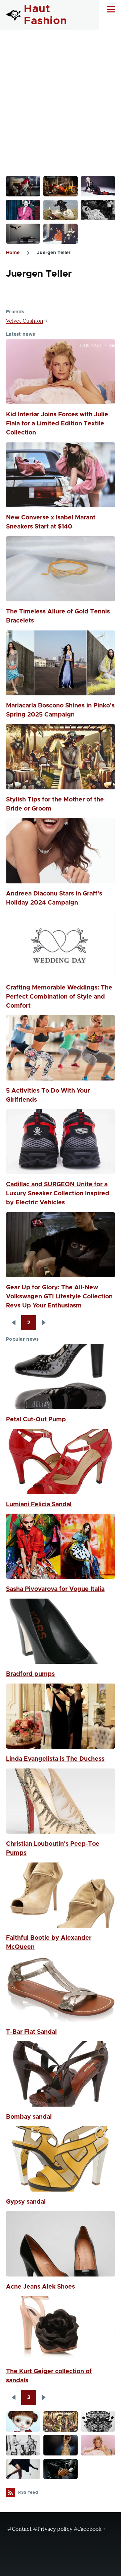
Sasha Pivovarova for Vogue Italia (55, 1589)
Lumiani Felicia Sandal (39, 1505)
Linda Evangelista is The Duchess (55, 1759)
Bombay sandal (29, 2117)
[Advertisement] (61, 94)
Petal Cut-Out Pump (36, 1420)
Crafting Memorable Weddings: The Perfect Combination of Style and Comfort (59, 997)
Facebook (90, 2529)
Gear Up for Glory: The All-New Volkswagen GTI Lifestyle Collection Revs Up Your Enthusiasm (59, 1297)
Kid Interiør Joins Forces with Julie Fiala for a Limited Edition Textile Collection (57, 424)
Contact (22, 2529)
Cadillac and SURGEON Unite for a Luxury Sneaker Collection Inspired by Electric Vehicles (58, 1194)
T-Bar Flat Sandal (31, 2032)
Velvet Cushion (25, 321)
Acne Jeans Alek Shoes (41, 2287)
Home (13, 253)
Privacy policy (55, 2529)
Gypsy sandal (26, 2202)
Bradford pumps (30, 1674)
